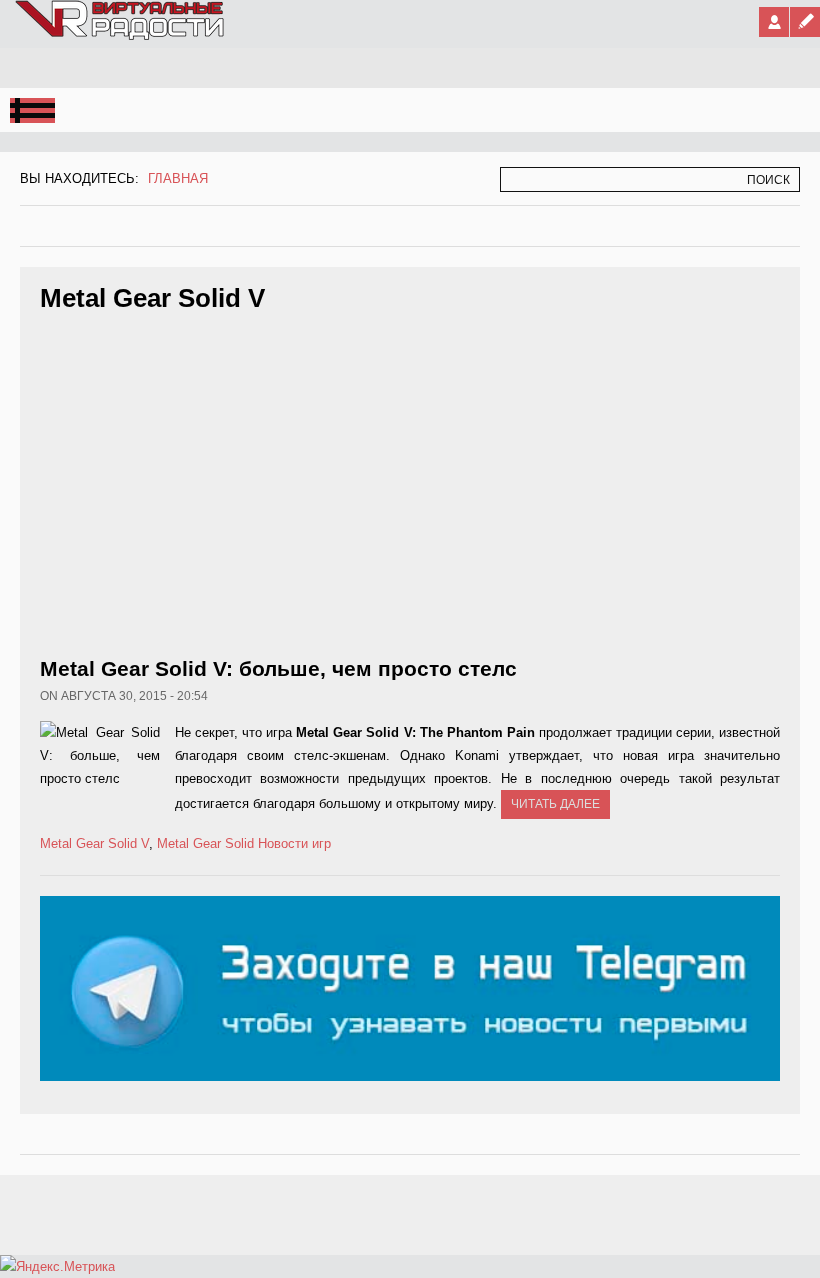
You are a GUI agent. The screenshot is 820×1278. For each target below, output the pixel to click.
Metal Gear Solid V (94, 843)
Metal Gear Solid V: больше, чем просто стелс (278, 668)
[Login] (774, 22)
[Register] (805, 22)
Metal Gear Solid (205, 843)
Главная (178, 178)
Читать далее (555, 804)
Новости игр (294, 843)
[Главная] (121, 36)
